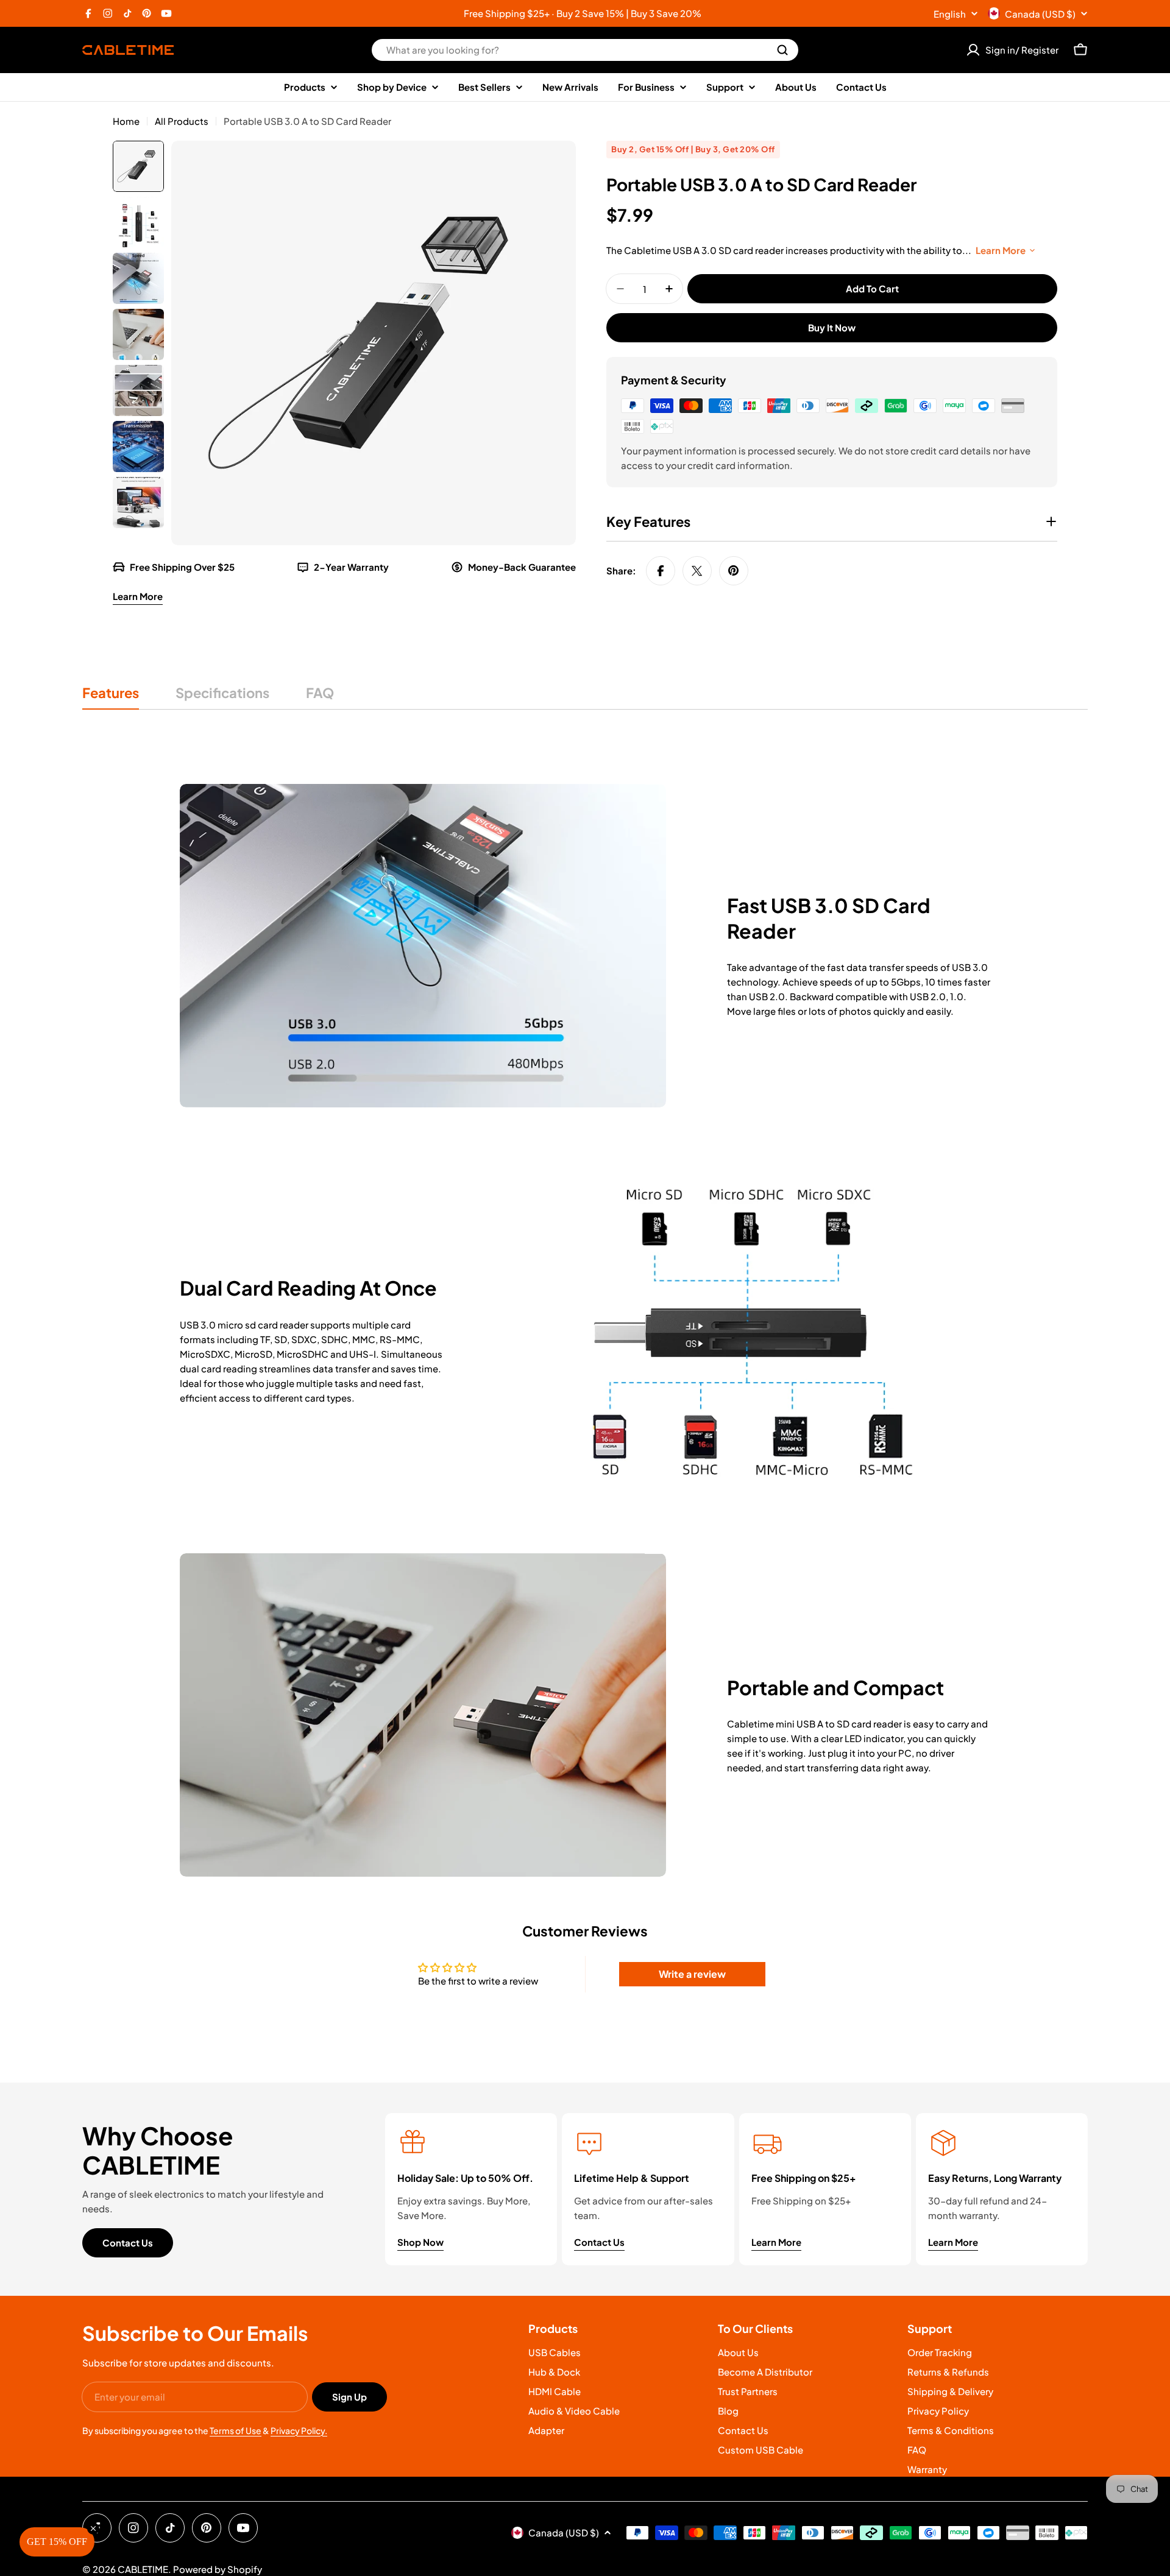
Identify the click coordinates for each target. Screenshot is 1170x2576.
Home (126, 121)
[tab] (111, 697)
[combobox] (585, 50)
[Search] (782, 50)
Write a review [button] (692, 1974)
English (950, 14)
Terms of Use (236, 2430)
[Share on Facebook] (661, 571)
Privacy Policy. (299, 2430)
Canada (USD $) (1040, 14)
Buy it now (832, 327)
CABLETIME (143, 2569)
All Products (182, 121)
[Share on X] (697, 571)
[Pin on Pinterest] (734, 571)
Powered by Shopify (218, 2569)
